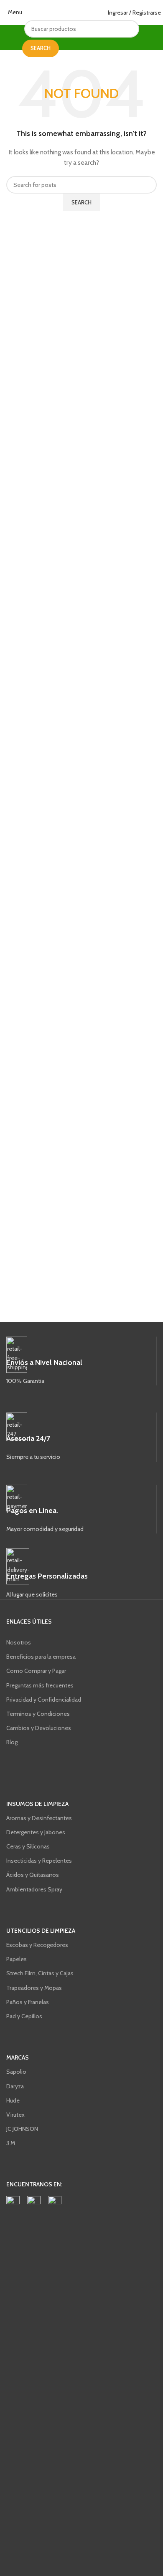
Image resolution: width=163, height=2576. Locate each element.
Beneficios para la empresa (41, 1657)
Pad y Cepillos (24, 2016)
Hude (13, 2100)
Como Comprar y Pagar (36, 1671)
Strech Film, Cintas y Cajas (40, 1973)
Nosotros (19, 1642)
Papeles (17, 1959)
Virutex (15, 2115)
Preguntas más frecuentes (40, 1685)
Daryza (15, 2086)
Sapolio (16, 2072)
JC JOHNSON (22, 2129)
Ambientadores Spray (34, 1889)
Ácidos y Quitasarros (33, 1875)
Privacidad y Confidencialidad (44, 1700)
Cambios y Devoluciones (39, 1728)
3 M (11, 2143)
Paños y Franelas (28, 2002)
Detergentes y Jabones (36, 1832)
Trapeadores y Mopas (34, 1988)
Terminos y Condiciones (38, 1714)
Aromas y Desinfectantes (39, 1818)
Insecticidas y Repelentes (39, 1861)
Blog (12, 1742)
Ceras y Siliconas (28, 1846)
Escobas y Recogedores (37, 1945)
